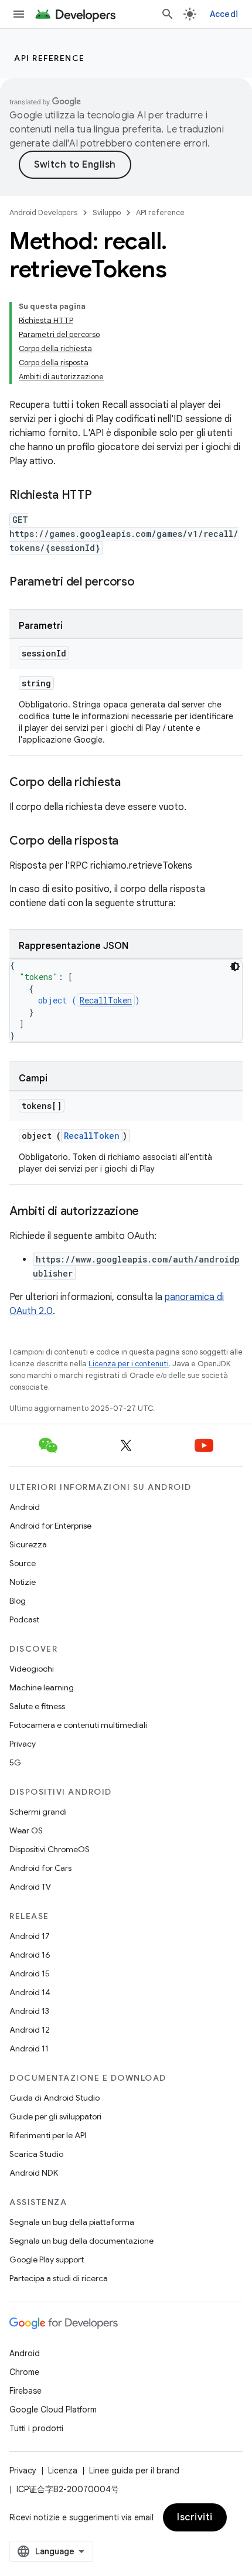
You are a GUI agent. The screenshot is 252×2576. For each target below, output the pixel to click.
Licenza (63, 2470)
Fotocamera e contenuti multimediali (78, 1725)
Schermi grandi (38, 1812)
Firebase (25, 2391)
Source (23, 1563)
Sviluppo (107, 212)
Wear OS (26, 1830)
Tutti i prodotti (36, 2428)
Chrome (24, 2372)
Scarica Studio (36, 2154)
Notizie (23, 1582)
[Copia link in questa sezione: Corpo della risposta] (130, 842)
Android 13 (29, 2011)
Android (25, 1507)
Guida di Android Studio (55, 2098)
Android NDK (34, 2173)
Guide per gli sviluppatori (55, 2116)
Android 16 (30, 1955)
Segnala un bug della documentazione (81, 2241)
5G (15, 1762)
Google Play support (47, 2259)
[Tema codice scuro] (235, 967)
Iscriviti (195, 2517)
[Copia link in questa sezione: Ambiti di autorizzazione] (151, 1212)
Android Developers (43, 212)
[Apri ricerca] (168, 14)
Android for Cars (40, 1868)
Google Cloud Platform (53, 2410)
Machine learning (42, 1687)
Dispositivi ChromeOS (50, 1849)
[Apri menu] (19, 14)
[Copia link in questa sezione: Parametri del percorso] (147, 583)
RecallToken (106, 1000)
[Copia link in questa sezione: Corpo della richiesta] (132, 783)
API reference (50, 58)
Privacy (23, 1744)
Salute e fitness (37, 1706)
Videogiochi (32, 1669)
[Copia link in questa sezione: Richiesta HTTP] (104, 496)
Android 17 (30, 1936)
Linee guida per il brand (134, 2470)
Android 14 (30, 1992)
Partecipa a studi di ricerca (59, 2278)
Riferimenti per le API (48, 2135)
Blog (18, 1601)
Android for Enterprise (50, 1526)
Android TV (30, 1887)
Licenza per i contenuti (129, 1364)
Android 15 (30, 1973)
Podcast (24, 1619)
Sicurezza (28, 1544)
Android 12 (30, 2030)
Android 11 (29, 2048)
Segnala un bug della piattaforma (72, 2222)
